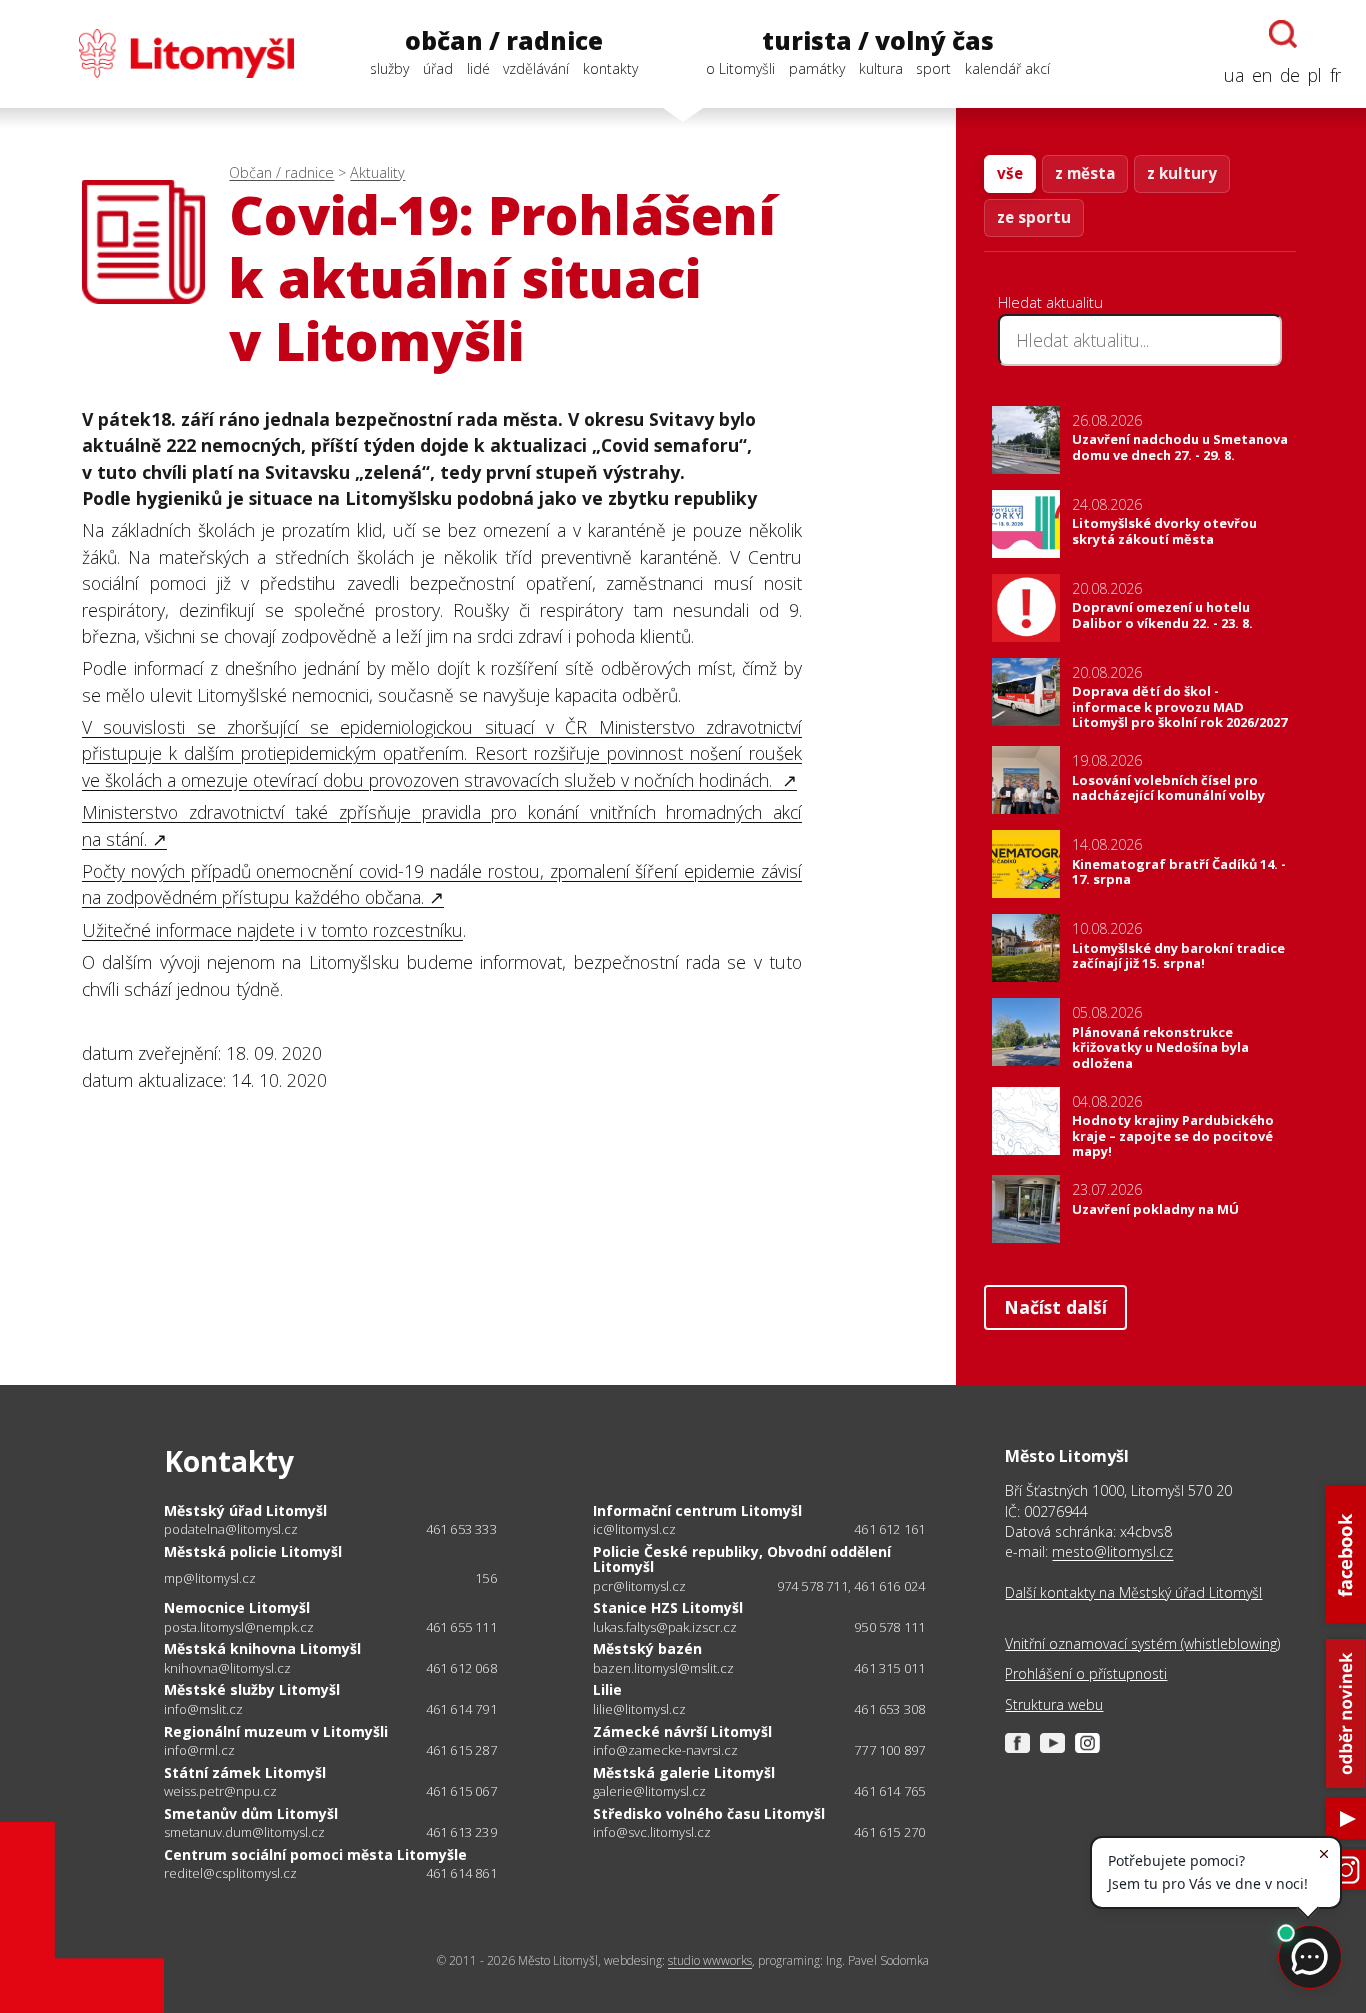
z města (1085, 173)
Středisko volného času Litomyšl (709, 1813)
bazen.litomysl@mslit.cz (663, 1668)
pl (1315, 75)
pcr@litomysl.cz (639, 1586)
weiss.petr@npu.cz (220, 1791)
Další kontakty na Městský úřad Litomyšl (1133, 1592)
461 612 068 (461, 1668)
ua (1234, 75)
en (1262, 75)
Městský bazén (647, 1648)
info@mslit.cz (203, 1709)
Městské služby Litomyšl (252, 1689)
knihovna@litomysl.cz (227, 1668)
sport (933, 68)
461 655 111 (461, 1627)
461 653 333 (461, 1529)
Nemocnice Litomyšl (237, 1607)
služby (389, 68)
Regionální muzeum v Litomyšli (276, 1731)
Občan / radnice (281, 172)
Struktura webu (1054, 1704)
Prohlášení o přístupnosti (1086, 1673)
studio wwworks (710, 1960)
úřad (438, 68)
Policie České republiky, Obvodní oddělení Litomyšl (742, 1559)
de (1290, 75)
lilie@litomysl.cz (639, 1709)
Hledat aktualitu (1050, 302)
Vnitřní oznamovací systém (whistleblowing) (1142, 1643)
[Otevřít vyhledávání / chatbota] (1283, 34)
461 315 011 (889, 1668)
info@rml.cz (199, 1750)
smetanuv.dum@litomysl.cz (244, 1832)
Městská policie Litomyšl (253, 1551)
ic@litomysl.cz (634, 1529)
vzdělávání (536, 68)
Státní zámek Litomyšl (245, 1772)
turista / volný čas (878, 41)
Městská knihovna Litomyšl (262, 1648)
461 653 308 (889, 1709)
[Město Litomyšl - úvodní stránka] (159, 53)
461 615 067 (461, 1791)
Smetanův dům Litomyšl (251, 1813)
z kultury (1182, 173)
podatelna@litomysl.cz (231, 1529)
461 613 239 (461, 1832)
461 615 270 (889, 1832)
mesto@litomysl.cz (1112, 1551)
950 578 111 (889, 1627)
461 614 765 (889, 1791)
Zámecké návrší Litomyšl (682, 1731)
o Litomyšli (740, 68)
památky (817, 68)
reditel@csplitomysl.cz (230, 1873)
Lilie (607, 1689)
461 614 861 (461, 1873)
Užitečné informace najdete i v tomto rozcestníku (272, 930)
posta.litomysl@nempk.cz (239, 1627)
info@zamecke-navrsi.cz (665, 1750)
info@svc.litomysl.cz (652, 1832)
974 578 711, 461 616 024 (851, 1586)
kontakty (610, 68)
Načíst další (1055, 1307)
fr (1335, 75)
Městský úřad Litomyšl (245, 1510)
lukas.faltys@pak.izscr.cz (665, 1627)
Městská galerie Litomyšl (684, 1772)
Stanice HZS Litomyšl (668, 1607)
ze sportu (1034, 217)
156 (486, 1578)
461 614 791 (461, 1709)
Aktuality (377, 172)
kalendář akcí (1007, 68)
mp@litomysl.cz (210, 1578)
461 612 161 (889, 1529)
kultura (881, 68)
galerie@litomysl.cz (649, 1791)
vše (1010, 173)
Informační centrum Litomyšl (697, 1510)
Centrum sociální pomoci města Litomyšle (315, 1854)
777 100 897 (889, 1750)
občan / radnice (504, 41)
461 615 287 (461, 1750)
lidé (478, 68)
